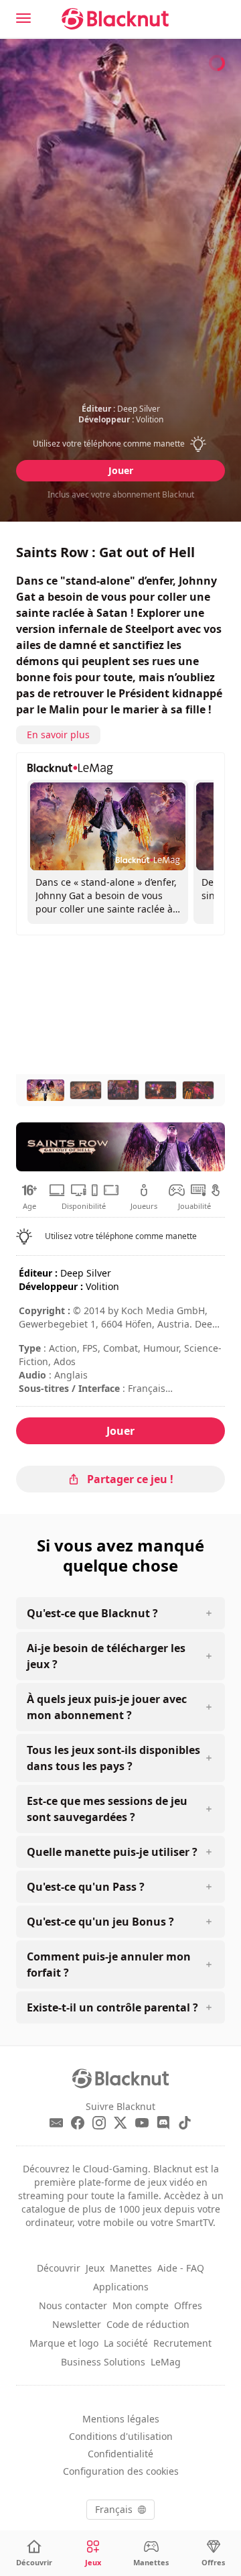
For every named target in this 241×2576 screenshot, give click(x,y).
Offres (188, 2305)
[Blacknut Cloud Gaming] (115, 19)
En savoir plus (58, 735)
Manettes (131, 2268)
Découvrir (59, 2268)
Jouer (121, 470)
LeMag (166, 2362)
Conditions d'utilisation (121, 2436)
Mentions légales (121, 2419)
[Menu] (23, 18)
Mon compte (141, 2305)
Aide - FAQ (181, 2268)
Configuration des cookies (121, 2471)
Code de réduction (148, 2324)
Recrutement (182, 2343)
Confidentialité (120, 2454)
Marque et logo (64, 2343)
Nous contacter (73, 2305)
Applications (121, 2287)
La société (126, 2343)
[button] (121, 444)
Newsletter (77, 2324)
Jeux (95, 2268)
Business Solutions (103, 2362)
